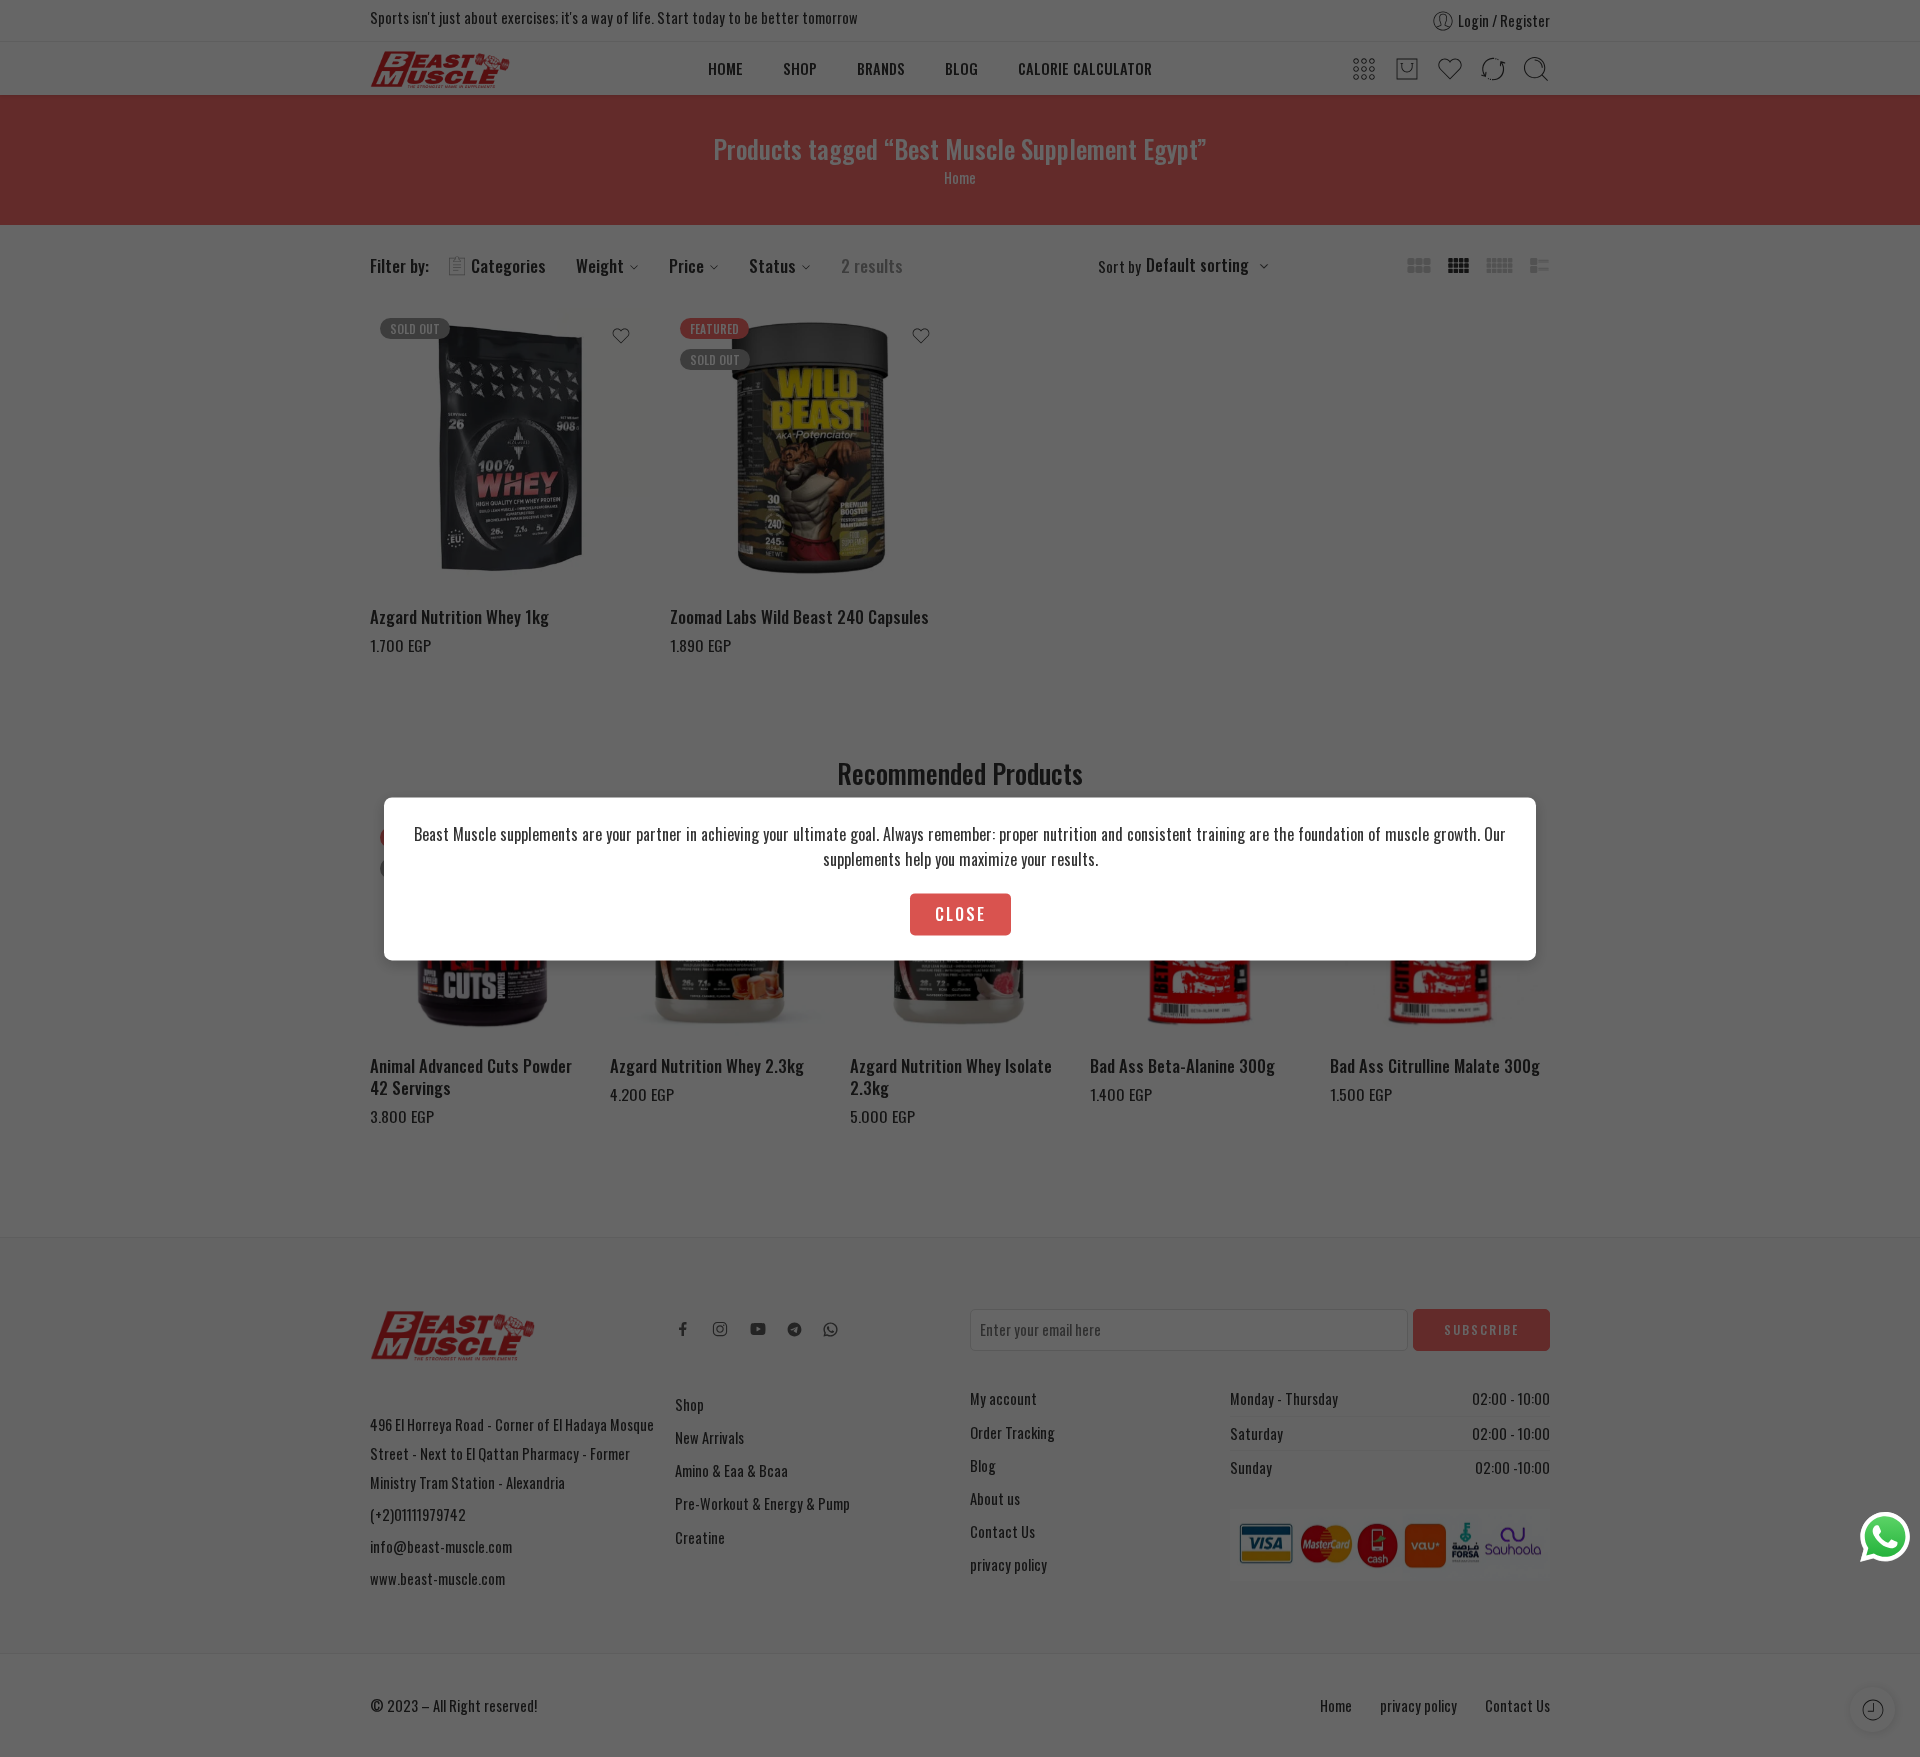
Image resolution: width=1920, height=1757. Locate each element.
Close (960, 914)
